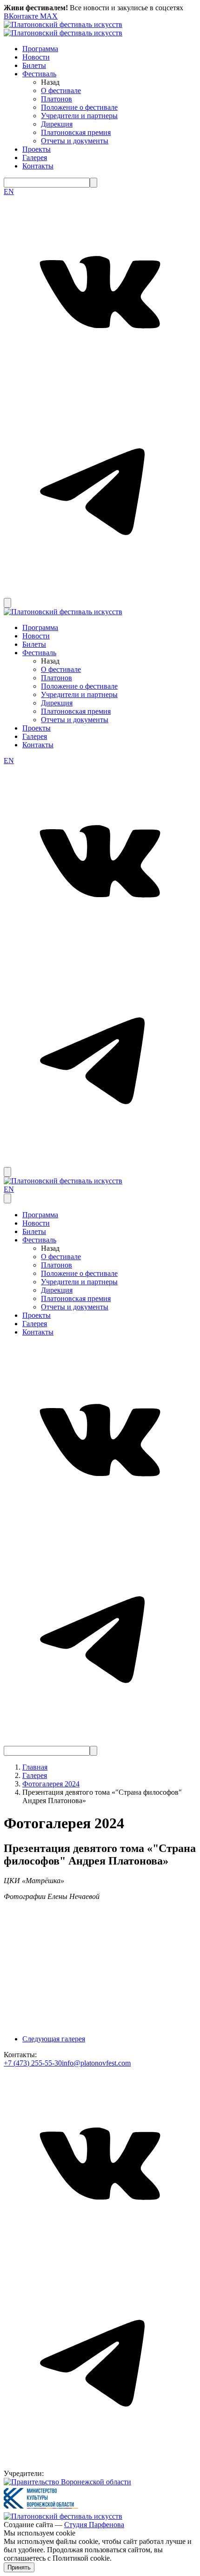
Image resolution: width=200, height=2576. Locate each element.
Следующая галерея (54, 2039)
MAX (49, 16)
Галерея (35, 1775)
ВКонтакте (22, 16)
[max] (9, 594)
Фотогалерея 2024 (51, 1784)
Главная (35, 1767)
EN (9, 191)
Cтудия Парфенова (94, 2525)
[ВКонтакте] (100, 386)
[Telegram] (100, 580)
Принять (19, 2567)
